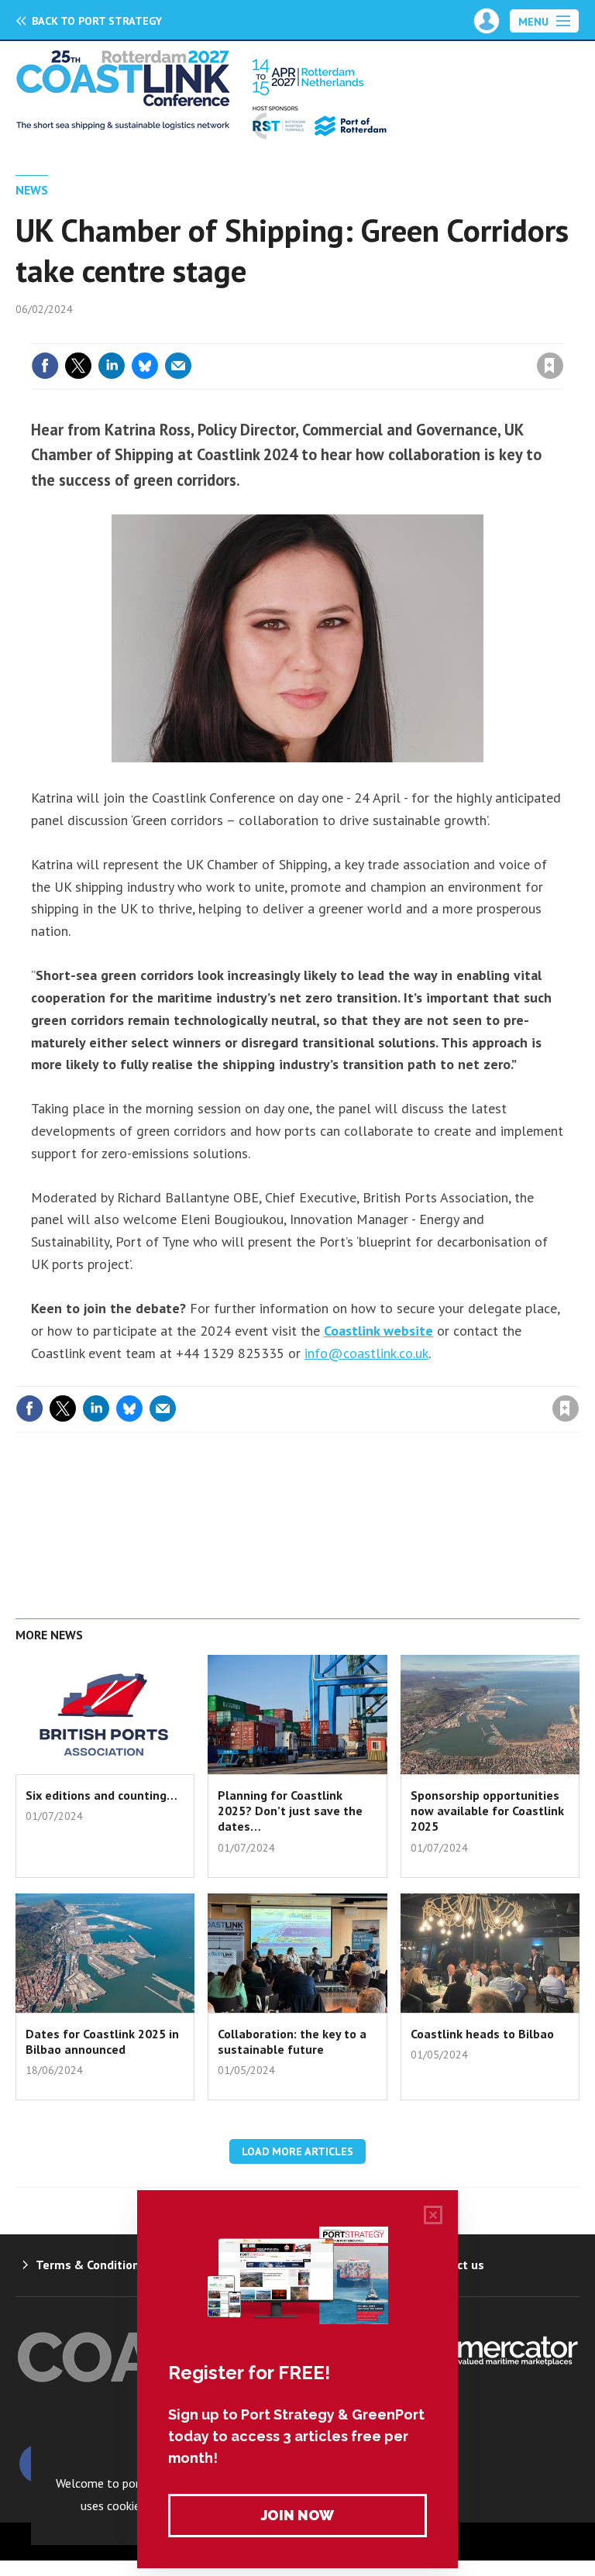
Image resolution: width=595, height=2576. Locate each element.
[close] (562, 334)
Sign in (367, 334)
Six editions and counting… (101, 1795)
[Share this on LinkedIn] (112, 366)
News (32, 190)
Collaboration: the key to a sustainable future (292, 2041)
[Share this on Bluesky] (145, 366)
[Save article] (550, 366)
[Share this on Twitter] (78, 366)
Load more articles (297, 2151)
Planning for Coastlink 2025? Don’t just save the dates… (290, 1811)
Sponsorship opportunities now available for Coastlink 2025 (487, 1811)
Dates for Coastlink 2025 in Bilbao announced (102, 2041)
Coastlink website (378, 1331)
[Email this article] (178, 366)
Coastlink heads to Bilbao (482, 2034)
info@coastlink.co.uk (366, 1353)
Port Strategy (97, 21)
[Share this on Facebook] (45, 366)
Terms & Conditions (91, 2265)
